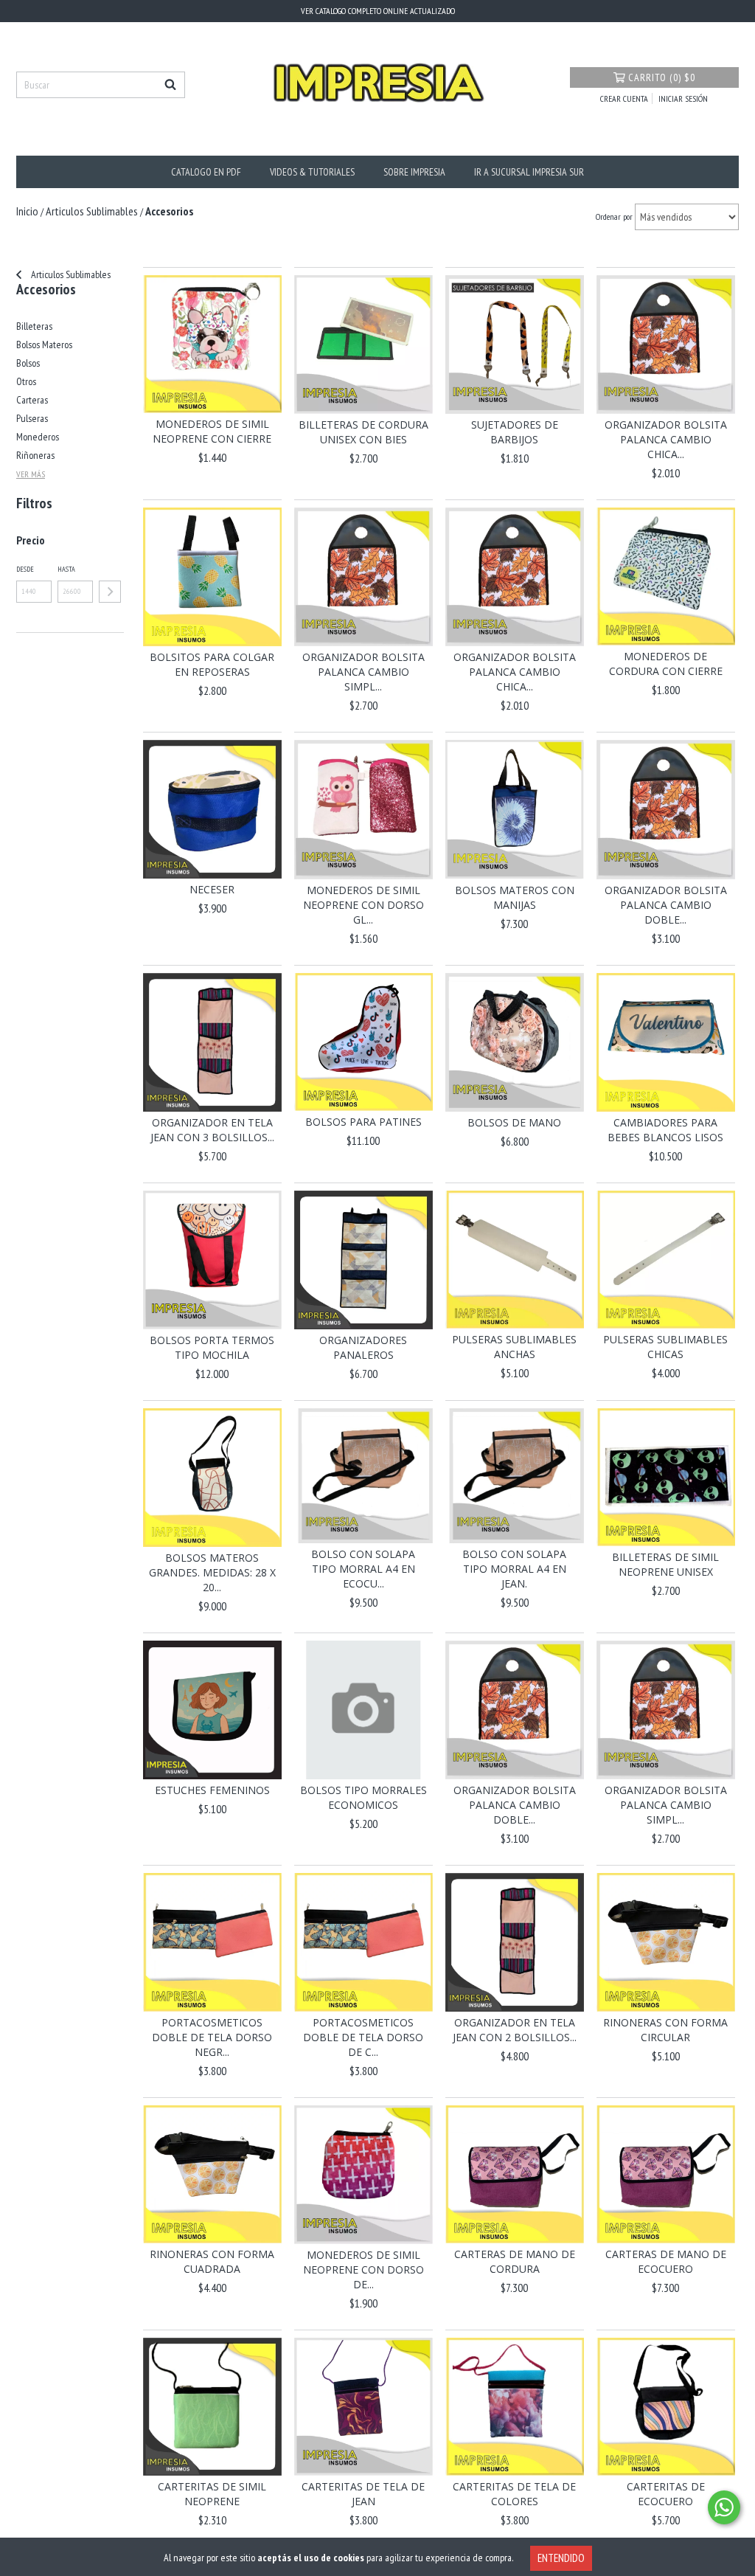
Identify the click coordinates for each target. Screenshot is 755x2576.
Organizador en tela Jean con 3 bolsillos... (212, 1130)
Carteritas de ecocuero (666, 2494)
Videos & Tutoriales (312, 172)
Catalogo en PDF (206, 172)
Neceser (212, 889)
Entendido (561, 2558)
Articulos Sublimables (70, 274)
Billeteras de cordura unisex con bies (363, 432)
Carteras (32, 400)
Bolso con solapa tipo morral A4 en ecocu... (363, 1569)
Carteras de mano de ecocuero (666, 2261)
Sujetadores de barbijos (515, 432)
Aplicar (110, 592)
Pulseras (32, 418)
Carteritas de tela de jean (363, 2494)
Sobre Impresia (414, 172)
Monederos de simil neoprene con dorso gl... (363, 905)
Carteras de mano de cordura (515, 2261)
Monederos (38, 437)
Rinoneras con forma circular (665, 2030)
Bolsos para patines (363, 1122)
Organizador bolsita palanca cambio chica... (666, 439)
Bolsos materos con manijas (515, 897)
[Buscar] (170, 85)
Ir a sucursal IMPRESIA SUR (529, 172)
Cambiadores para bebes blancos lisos (665, 1130)
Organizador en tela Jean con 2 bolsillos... (515, 2030)
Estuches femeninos (212, 1790)
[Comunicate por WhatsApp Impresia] (724, 2507)
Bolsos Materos (44, 344)
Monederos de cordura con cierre (666, 664)
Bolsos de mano (514, 1122)
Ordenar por (614, 217)
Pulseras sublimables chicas (665, 1347)
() (662, 77)
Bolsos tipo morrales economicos (363, 1797)
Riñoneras (35, 455)
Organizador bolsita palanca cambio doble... (666, 905)
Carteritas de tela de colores (514, 2494)
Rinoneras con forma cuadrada (212, 2261)
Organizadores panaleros (363, 1347)
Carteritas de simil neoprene (212, 2494)
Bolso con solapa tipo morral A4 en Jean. (514, 1569)
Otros (26, 381)
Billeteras (34, 326)
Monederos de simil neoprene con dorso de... (363, 2269)
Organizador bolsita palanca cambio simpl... (363, 672)
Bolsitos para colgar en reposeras (212, 664)
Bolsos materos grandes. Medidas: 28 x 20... (212, 1572)
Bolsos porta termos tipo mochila (212, 1347)
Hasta (66, 569)
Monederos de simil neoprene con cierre (212, 431)
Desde (25, 569)
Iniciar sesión (683, 98)
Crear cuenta (624, 98)
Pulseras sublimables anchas (514, 1347)
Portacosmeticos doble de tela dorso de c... (363, 2037)
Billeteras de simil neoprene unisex (665, 1564)
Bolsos (28, 363)
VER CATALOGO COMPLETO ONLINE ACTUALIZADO (378, 11)
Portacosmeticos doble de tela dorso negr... (212, 2037)
